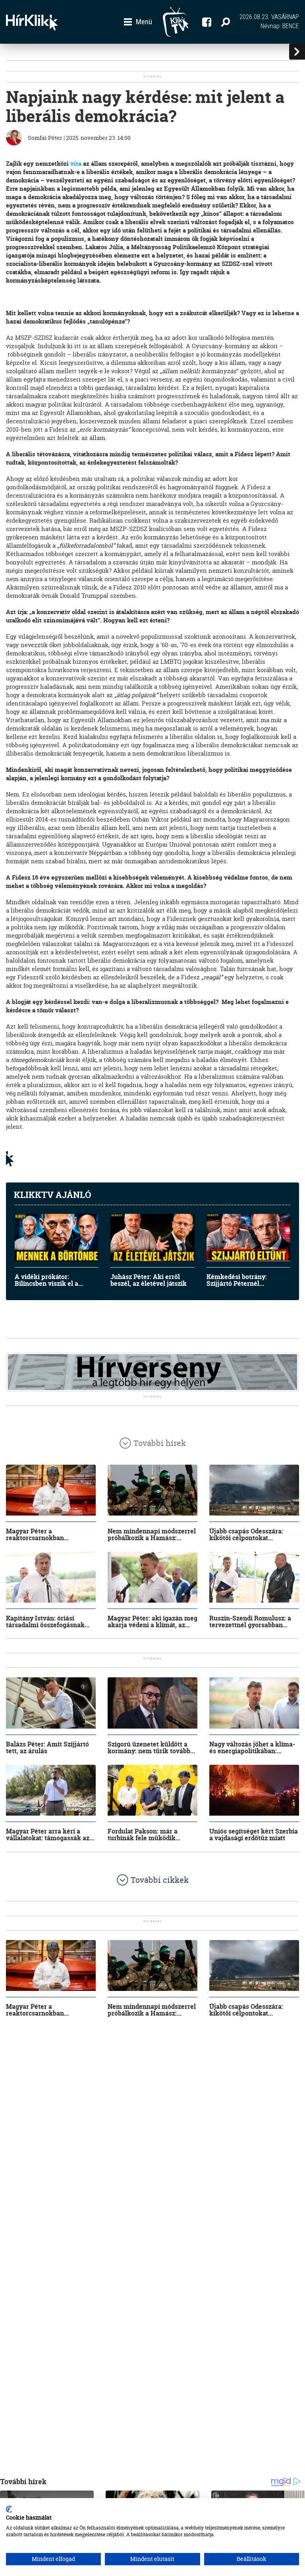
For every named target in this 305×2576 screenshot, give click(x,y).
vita (76, 164)
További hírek (160, 1443)
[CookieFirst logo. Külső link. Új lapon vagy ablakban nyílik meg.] (9, 2509)
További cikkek (160, 1880)
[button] (138, 22)
